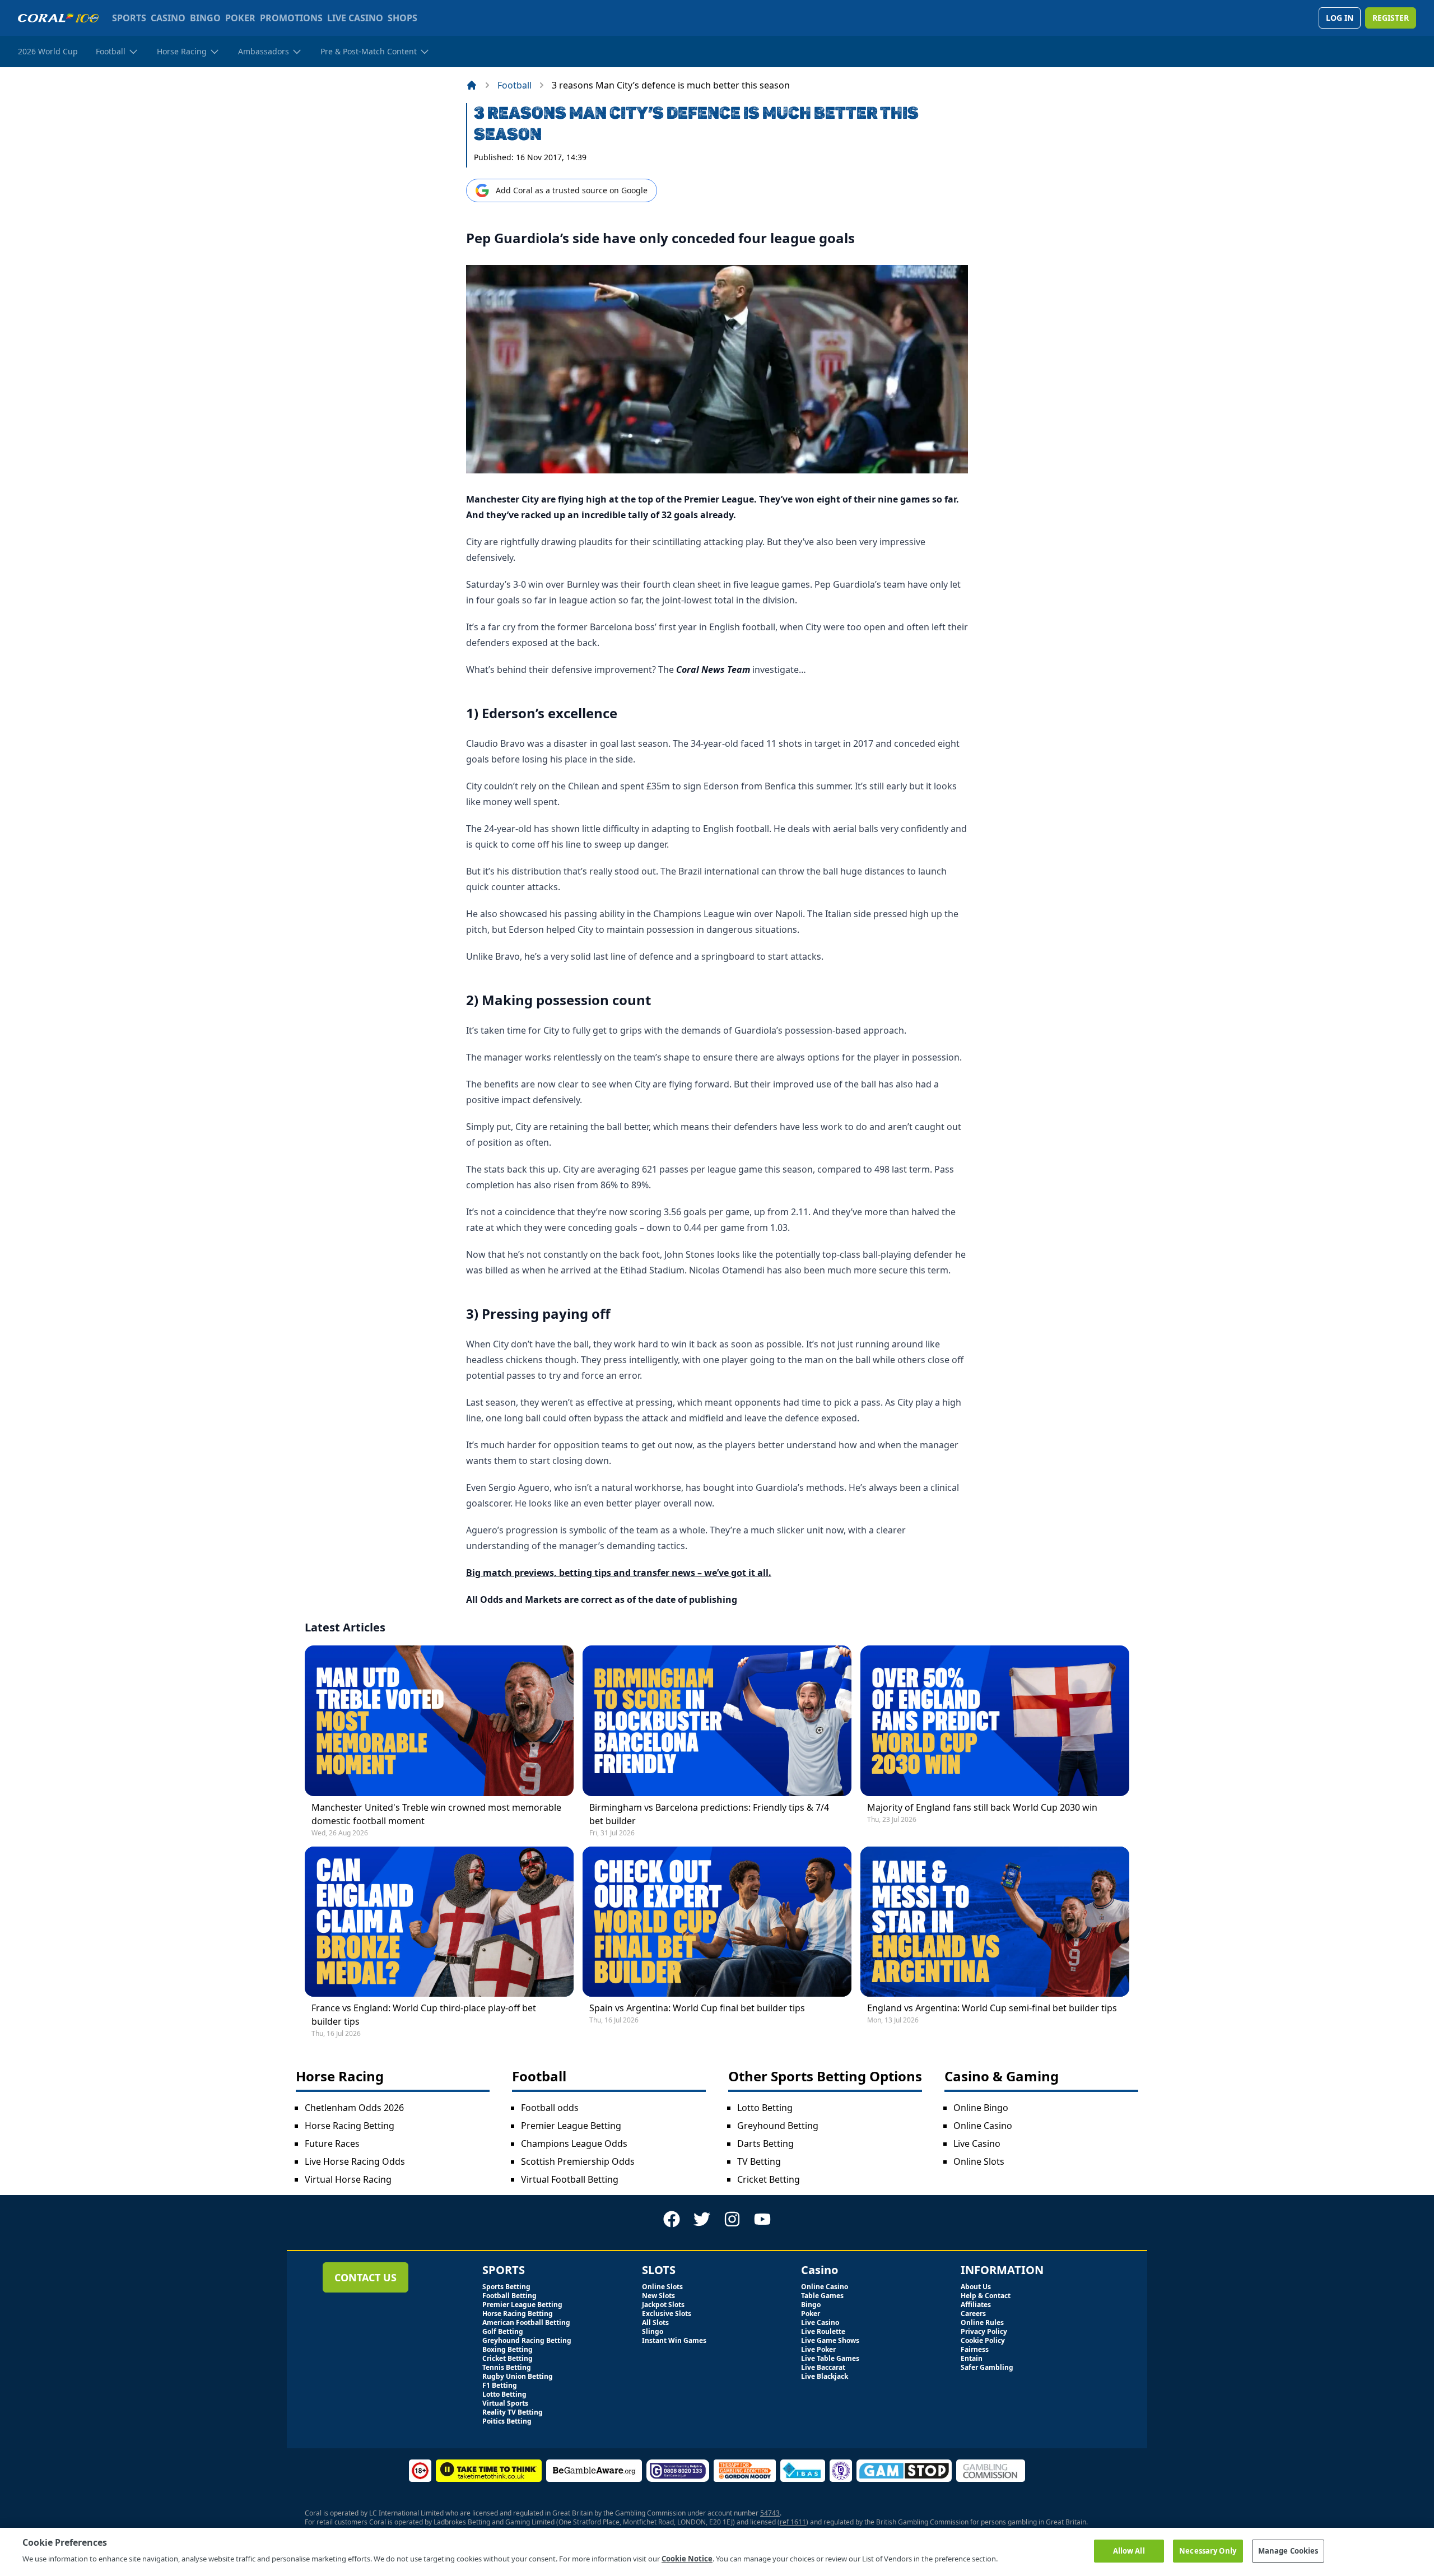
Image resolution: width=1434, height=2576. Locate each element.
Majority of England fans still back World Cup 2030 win (982, 1807)
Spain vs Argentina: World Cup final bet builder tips (697, 2008)
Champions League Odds (574, 2143)
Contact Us (366, 2277)
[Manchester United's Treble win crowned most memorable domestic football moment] (439, 1721)
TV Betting (759, 2161)
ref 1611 (793, 2522)
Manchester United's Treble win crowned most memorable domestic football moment (436, 1814)
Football (515, 85)
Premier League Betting (571, 2126)
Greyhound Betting (778, 2126)
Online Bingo (981, 2108)
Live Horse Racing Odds (355, 2161)
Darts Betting (765, 2143)
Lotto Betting (765, 2108)
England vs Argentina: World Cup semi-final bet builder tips (992, 2008)
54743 (770, 2513)
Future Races (332, 2143)
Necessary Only (1208, 2550)
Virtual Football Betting (570, 2179)
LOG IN (1340, 18)
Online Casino (983, 2126)
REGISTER (1391, 18)
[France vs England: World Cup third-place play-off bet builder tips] (439, 1922)
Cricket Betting (769, 2179)
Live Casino (977, 2143)
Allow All (1129, 2550)
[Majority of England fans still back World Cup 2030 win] (995, 1721)
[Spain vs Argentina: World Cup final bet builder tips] (717, 1922)
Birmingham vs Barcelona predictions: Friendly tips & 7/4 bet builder (709, 1814)
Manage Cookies (1288, 2550)
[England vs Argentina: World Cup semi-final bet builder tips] (995, 1922)
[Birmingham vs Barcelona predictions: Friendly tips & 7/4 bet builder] (717, 1721)
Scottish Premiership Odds (578, 2161)
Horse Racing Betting (350, 2126)
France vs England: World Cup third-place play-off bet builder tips (424, 2015)
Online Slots (979, 2161)
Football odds (550, 2108)
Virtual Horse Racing (348, 2179)
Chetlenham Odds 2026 (354, 2108)
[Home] (472, 85)
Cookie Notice (687, 2559)
